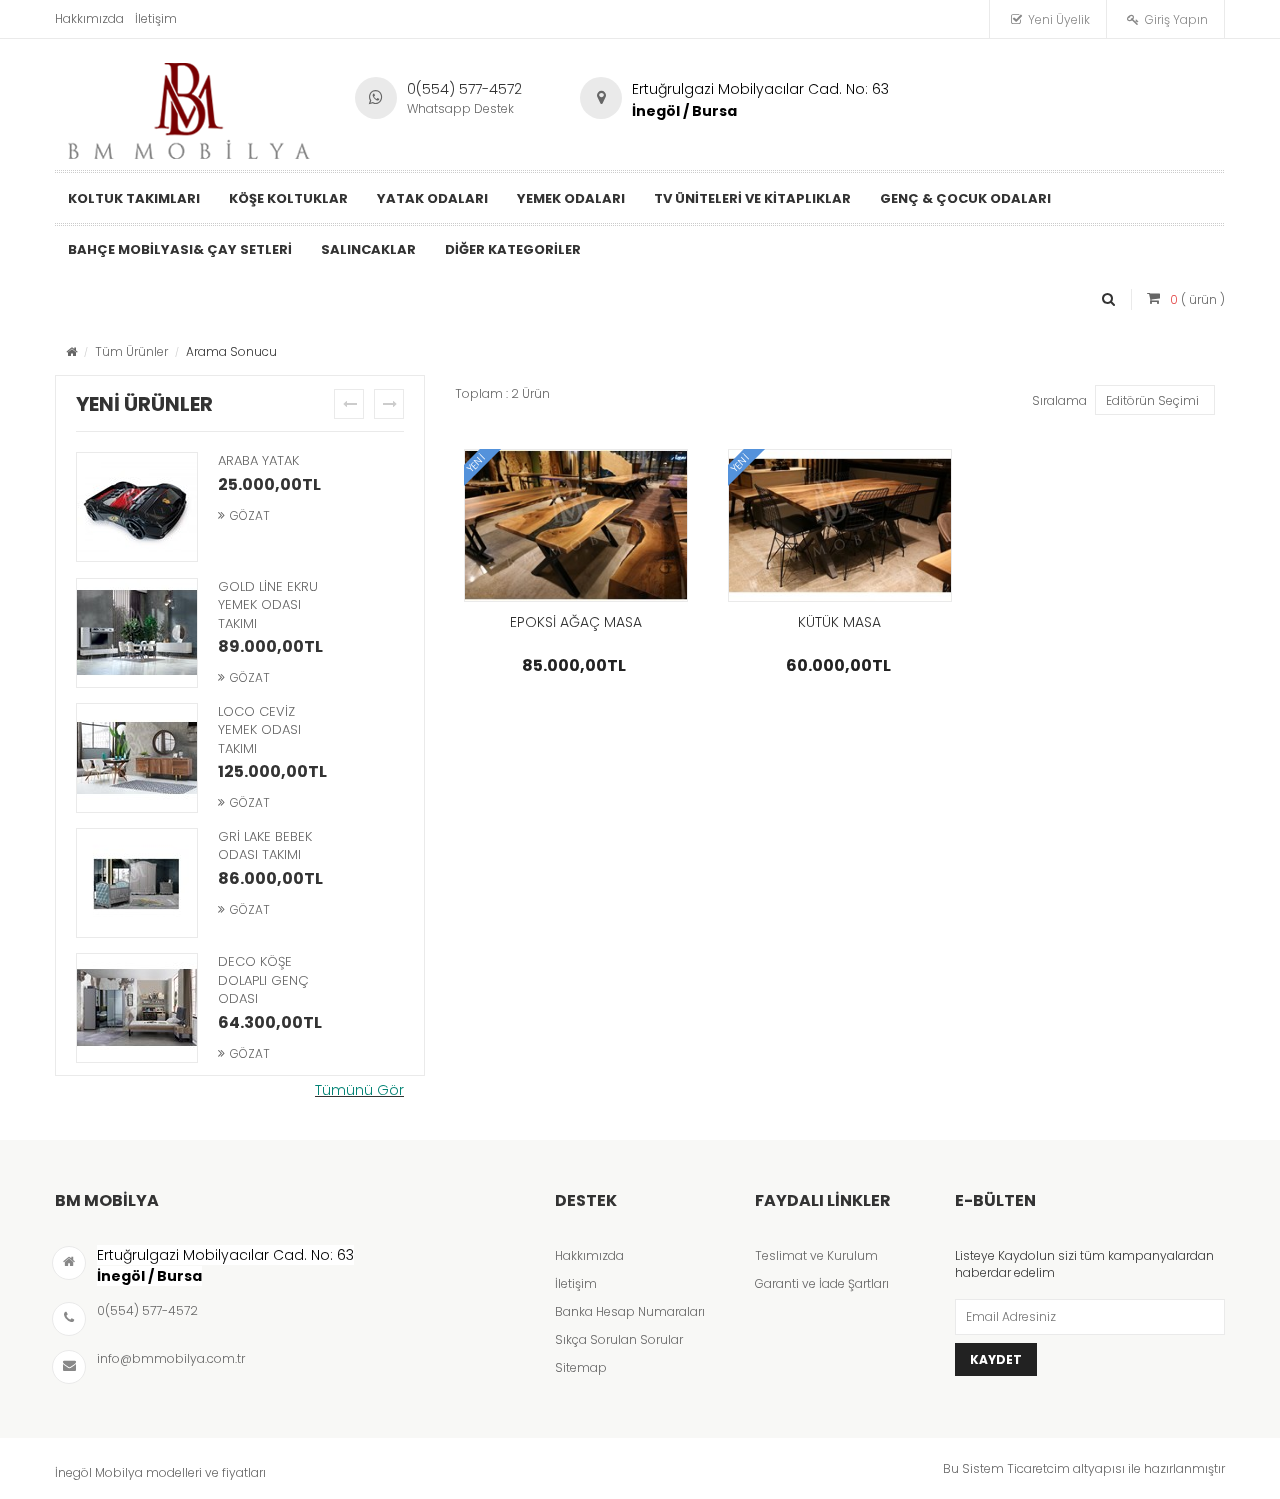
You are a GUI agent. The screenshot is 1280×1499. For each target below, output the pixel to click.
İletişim (156, 18)
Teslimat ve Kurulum (816, 1255)
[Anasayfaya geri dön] (71, 351)
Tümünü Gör (359, 1090)
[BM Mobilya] (190, 106)
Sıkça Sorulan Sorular (619, 1339)
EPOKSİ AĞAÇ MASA (576, 622)
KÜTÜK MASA (839, 622)
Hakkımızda (89, 18)
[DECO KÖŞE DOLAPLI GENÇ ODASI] (137, 1010)
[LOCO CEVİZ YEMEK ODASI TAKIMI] (137, 760)
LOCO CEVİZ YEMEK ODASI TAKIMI (259, 730)
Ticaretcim (1038, 1468)
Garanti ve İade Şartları (822, 1283)
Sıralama (1059, 400)
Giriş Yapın (1176, 19)
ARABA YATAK (258, 460)
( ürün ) (1197, 299)
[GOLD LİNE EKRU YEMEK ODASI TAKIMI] (137, 635)
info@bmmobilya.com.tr (171, 1358)
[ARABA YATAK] (137, 509)
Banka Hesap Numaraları (630, 1311)
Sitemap (581, 1367)
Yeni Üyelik (1059, 19)
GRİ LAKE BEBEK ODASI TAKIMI (265, 846)
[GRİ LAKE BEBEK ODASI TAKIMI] (137, 885)
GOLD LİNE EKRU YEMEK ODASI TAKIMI (268, 605)
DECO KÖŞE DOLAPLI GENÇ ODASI (263, 980)
